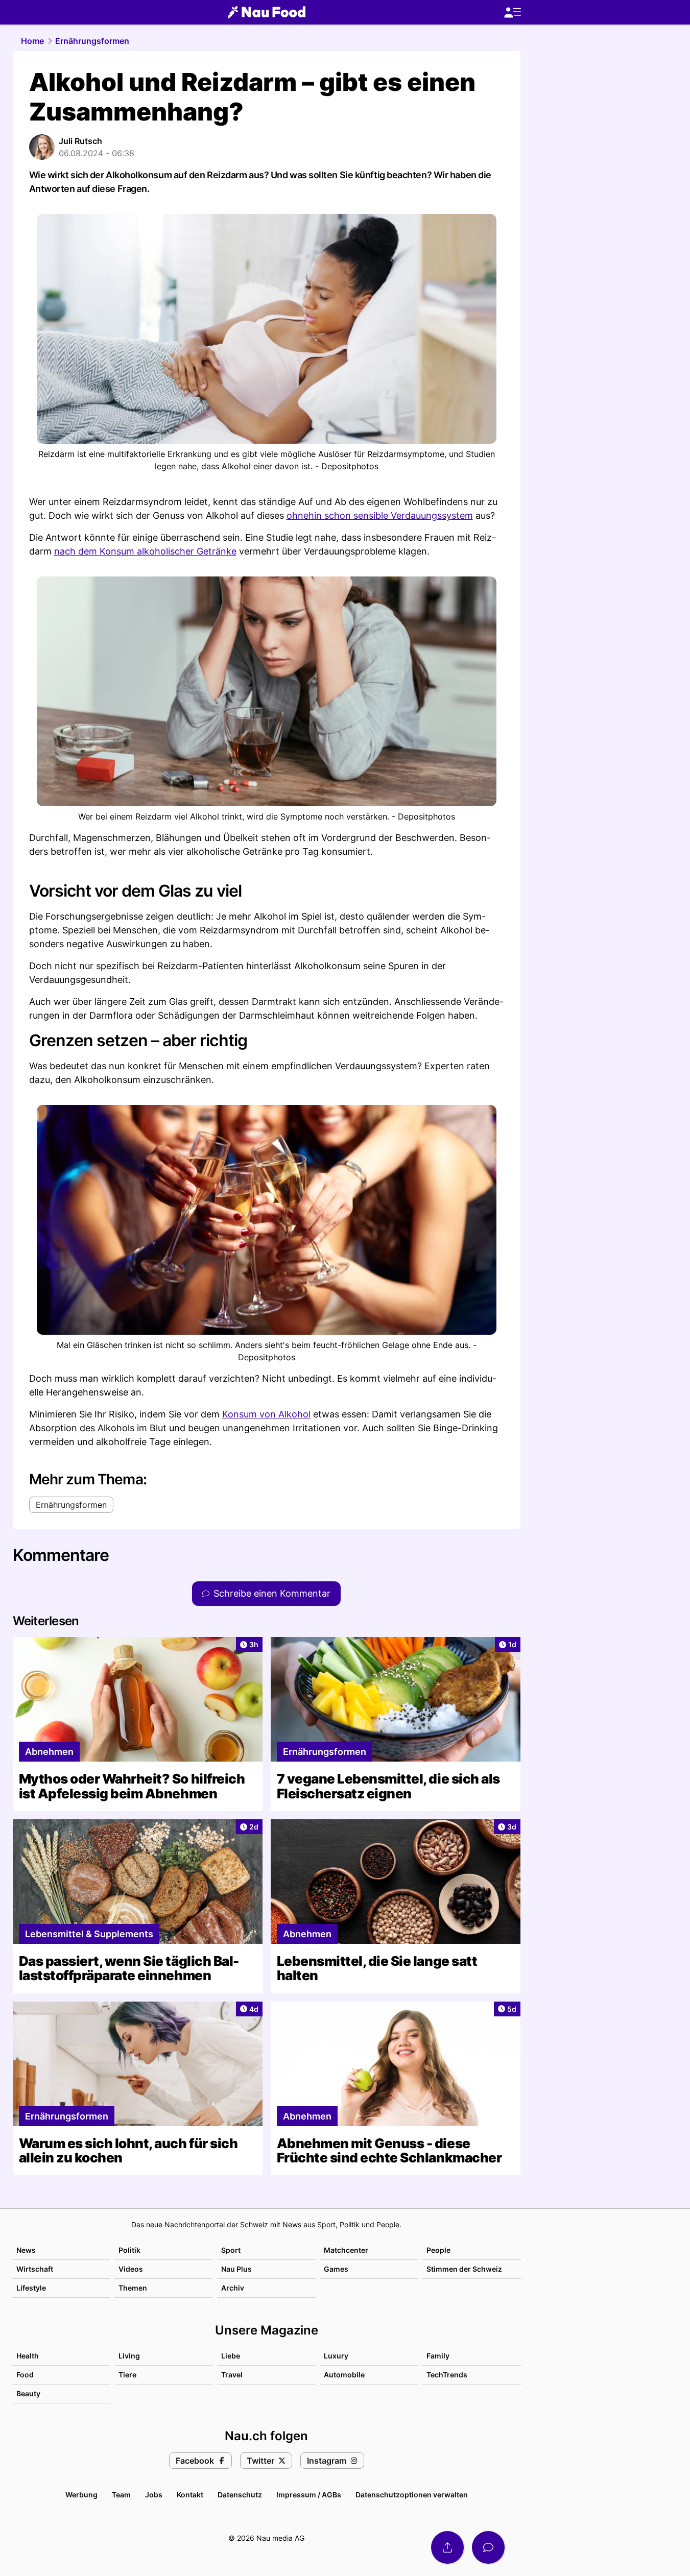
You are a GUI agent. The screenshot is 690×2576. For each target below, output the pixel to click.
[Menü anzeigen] (512, 13)
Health (28, 2356)
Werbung (81, 2495)
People (438, 2250)
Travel (232, 2375)
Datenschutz (240, 2495)
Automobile (344, 2375)
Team (121, 2495)
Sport (231, 2250)
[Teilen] (447, 2547)
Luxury (336, 2356)
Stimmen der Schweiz (464, 2269)
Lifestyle (31, 2288)
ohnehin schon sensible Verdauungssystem (380, 515)
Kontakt (190, 2495)
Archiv (233, 2288)
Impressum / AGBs (309, 2495)
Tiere (127, 2375)
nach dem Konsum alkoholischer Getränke (145, 551)
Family (438, 2356)
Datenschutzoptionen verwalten (412, 2495)
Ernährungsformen (92, 41)
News (26, 2250)
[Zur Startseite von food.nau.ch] (267, 12)
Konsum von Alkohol (266, 1414)
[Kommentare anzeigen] (488, 2547)
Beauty (28, 2393)
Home (32, 41)
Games (336, 2269)
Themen (133, 2288)
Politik (129, 2250)
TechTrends (447, 2375)
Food (25, 2375)
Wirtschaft (35, 2269)
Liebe (231, 2356)
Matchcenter (346, 2250)
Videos (131, 2269)
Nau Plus (236, 2269)
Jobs (154, 2495)
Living (129, 2356)
